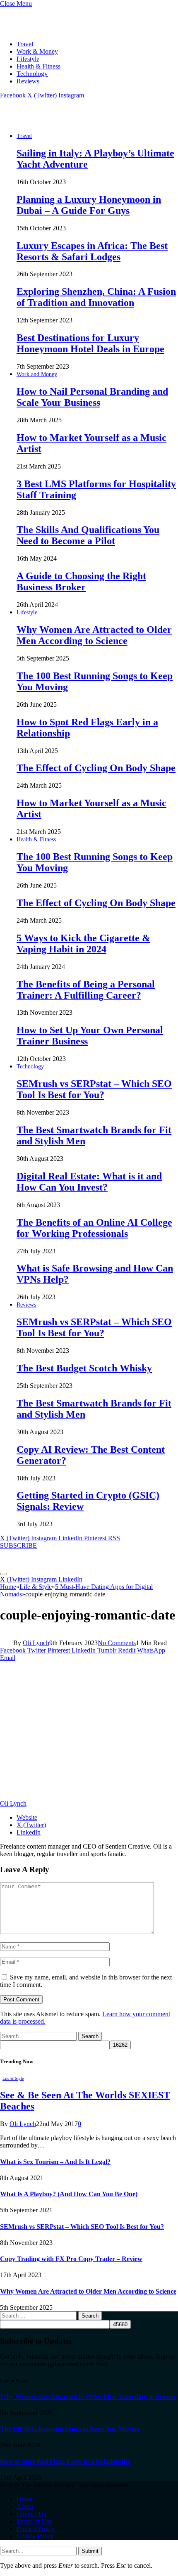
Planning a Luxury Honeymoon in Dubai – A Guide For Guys (89, 205)
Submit (90, 2551)
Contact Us (31, 2514)
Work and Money (37, 374)
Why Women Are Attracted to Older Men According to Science (94, 635)
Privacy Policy (36, 2529)
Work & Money (37, 51)
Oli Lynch (36, 1643)
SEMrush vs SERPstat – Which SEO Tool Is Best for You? (94, 1089)
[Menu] (3, 1574)
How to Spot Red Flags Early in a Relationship (65, 2461)
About (25, 2506)
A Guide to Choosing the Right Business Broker (81, 581)
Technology (32, 74)
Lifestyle (28, 59)
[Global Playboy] (47, 122)
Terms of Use (34, 2521)
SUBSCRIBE (18, 1545)
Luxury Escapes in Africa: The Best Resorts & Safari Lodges (92, 251)
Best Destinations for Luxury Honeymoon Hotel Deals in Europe (90, 343)
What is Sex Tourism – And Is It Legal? (55, 2162)
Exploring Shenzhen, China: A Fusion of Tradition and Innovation (96, 297)
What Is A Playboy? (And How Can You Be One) (69, 2194)
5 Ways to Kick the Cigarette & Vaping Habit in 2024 (83, 944)
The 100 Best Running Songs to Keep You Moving (70, 2429)
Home (25, 2499)
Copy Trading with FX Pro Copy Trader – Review (71, 2259)
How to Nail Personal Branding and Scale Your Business (92, 397)
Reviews (28, 81)
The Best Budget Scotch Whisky (84, 1368)
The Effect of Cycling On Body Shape (96, 768)
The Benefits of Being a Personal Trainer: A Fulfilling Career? (86, 990)
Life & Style (13, 2078)
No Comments (117, 1643)
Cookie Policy (35, 2536)
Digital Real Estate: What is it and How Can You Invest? (89, 1182)
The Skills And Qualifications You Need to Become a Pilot (88, 535)
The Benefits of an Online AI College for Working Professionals (94, 1228)
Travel (25, 44)
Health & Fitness (38, 66)
